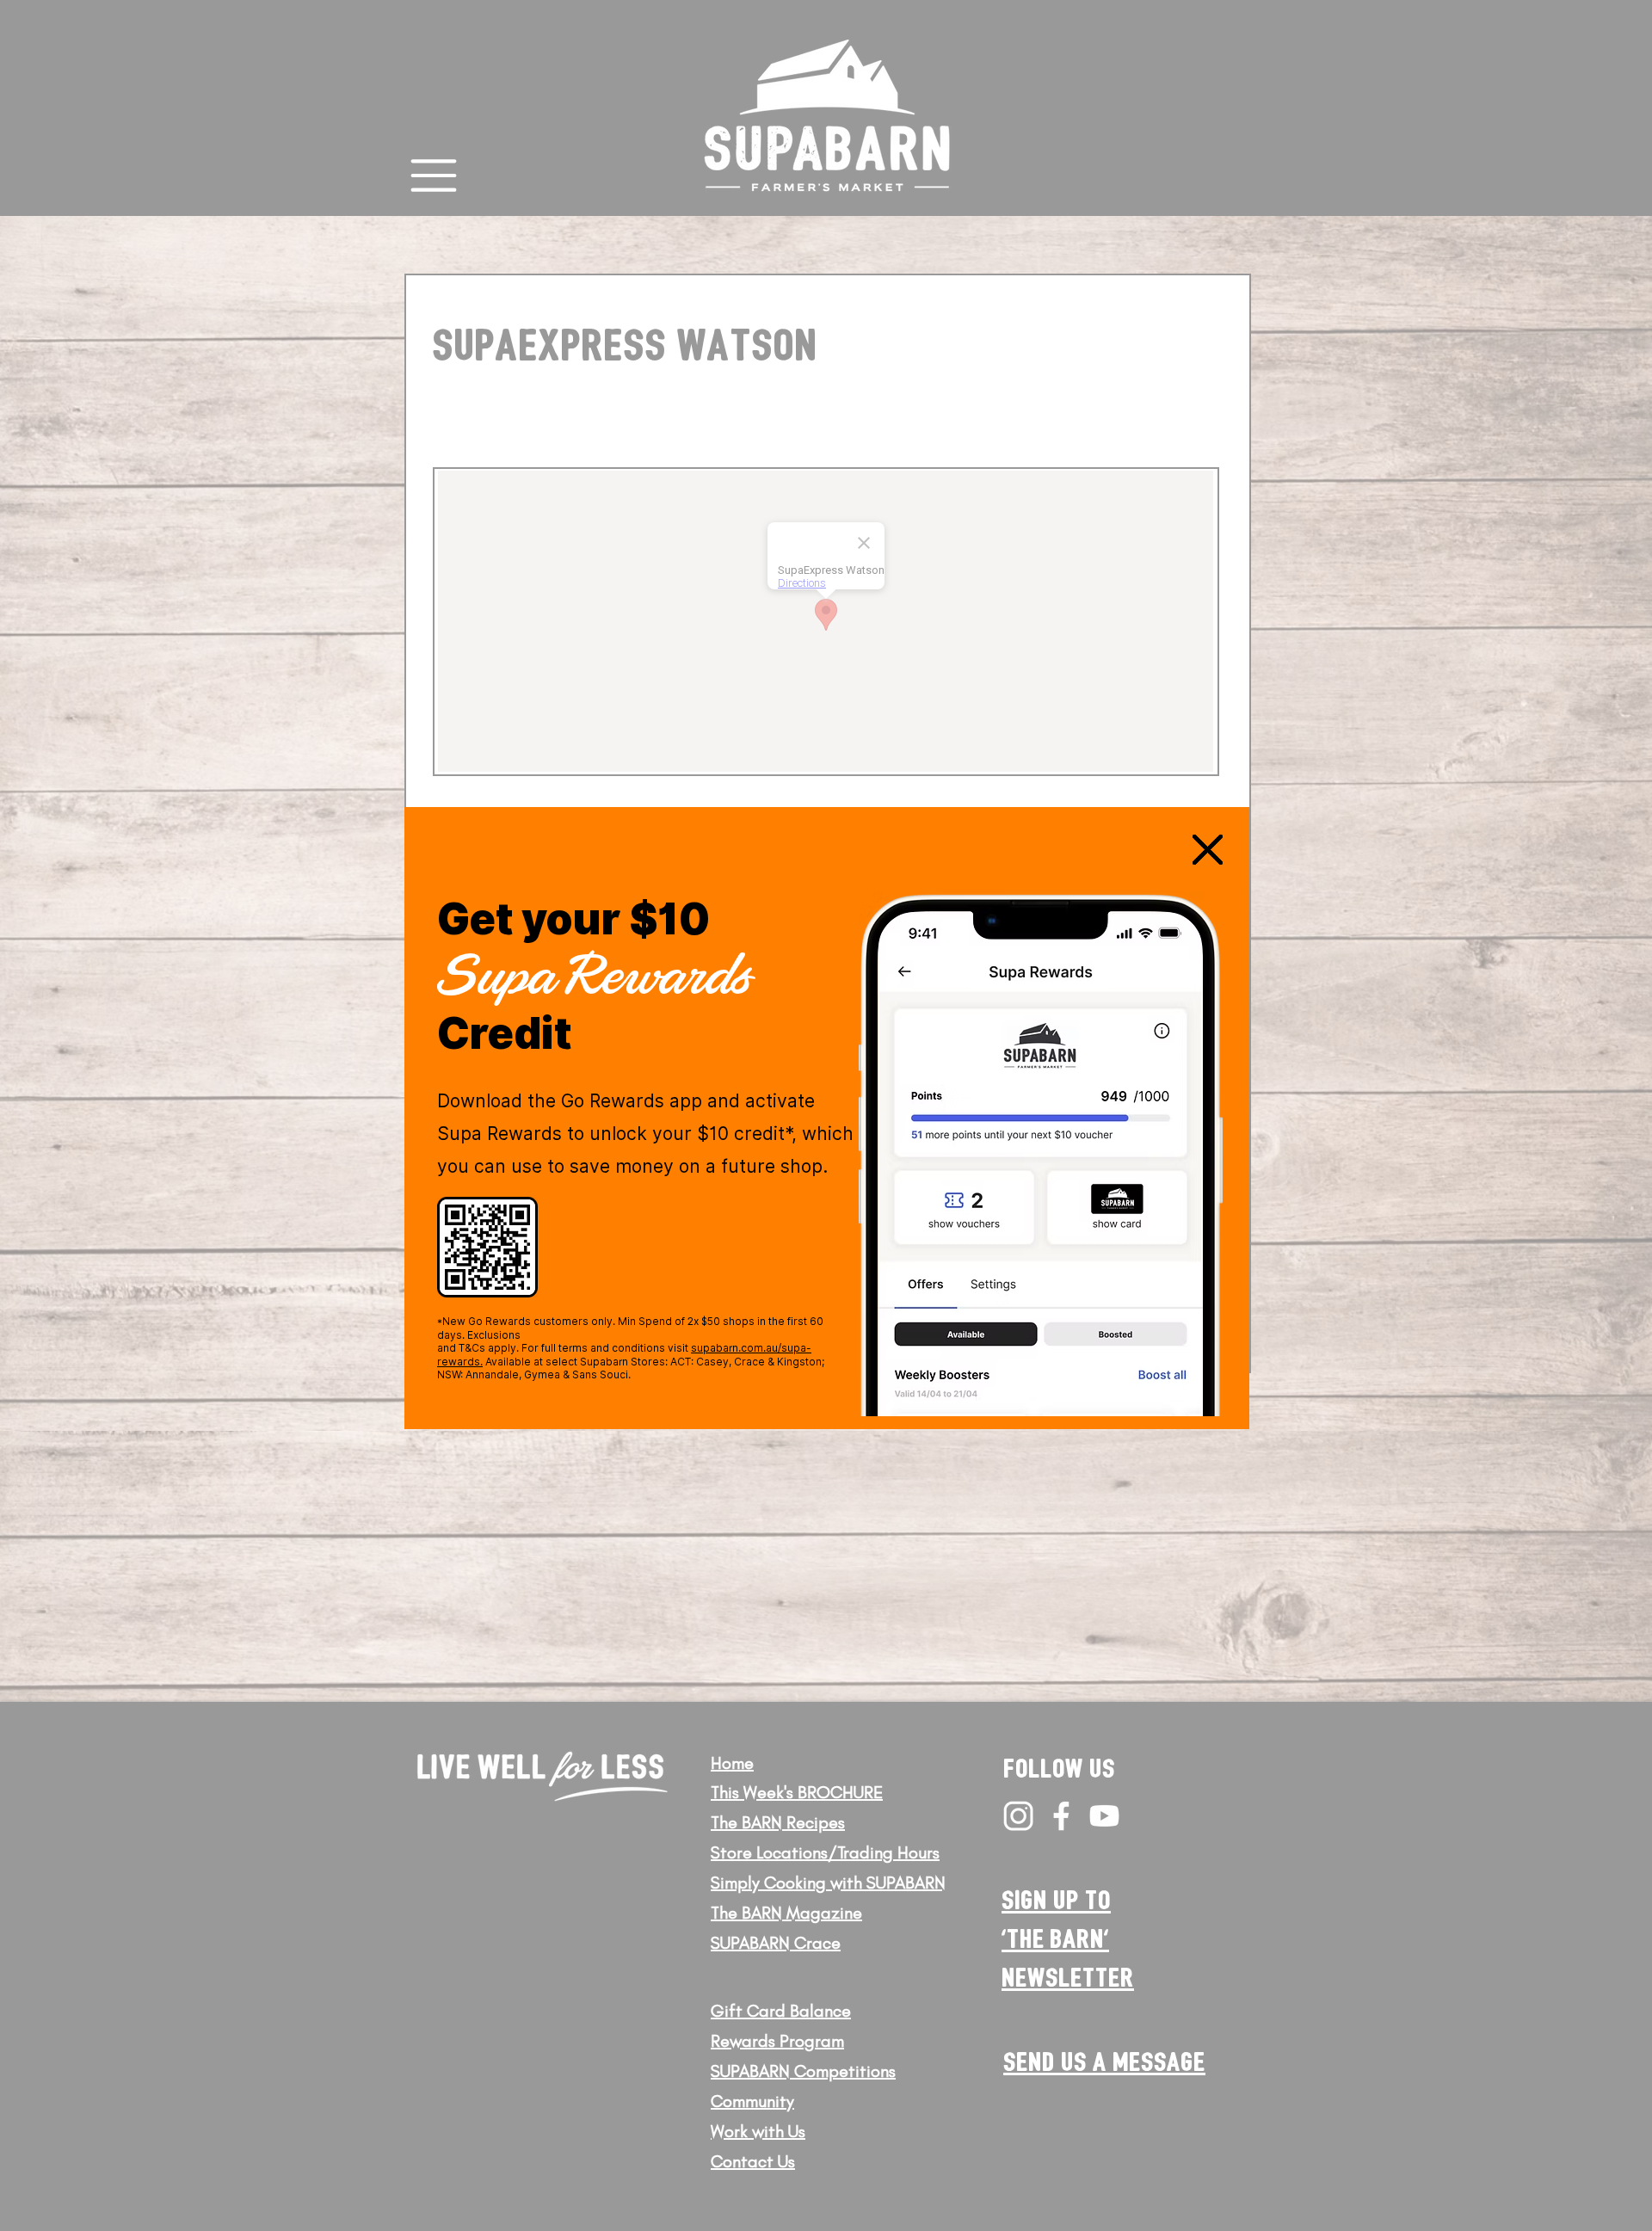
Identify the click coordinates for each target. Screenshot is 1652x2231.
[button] (1208, 850)
